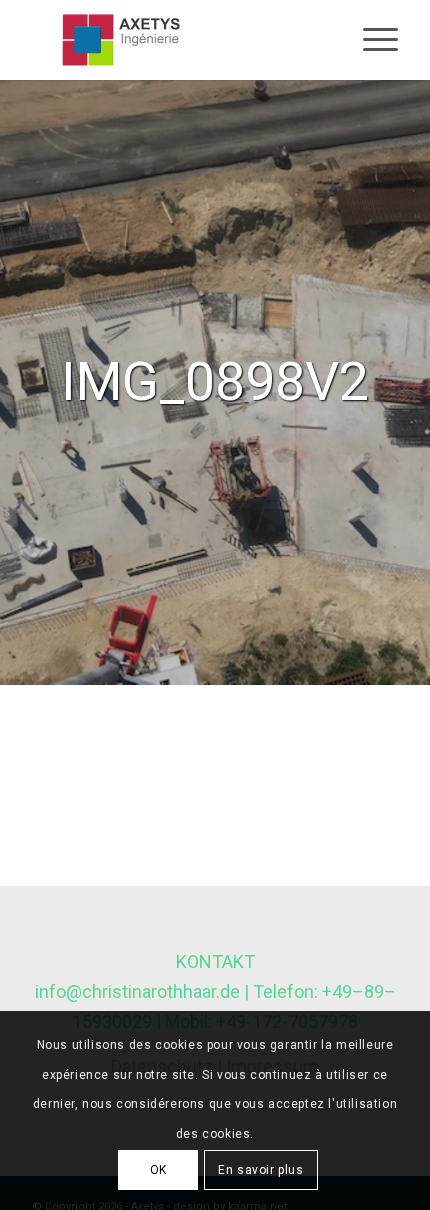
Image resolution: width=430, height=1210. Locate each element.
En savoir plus (260, 1170)
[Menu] (370, 40)
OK (158, 1170)
